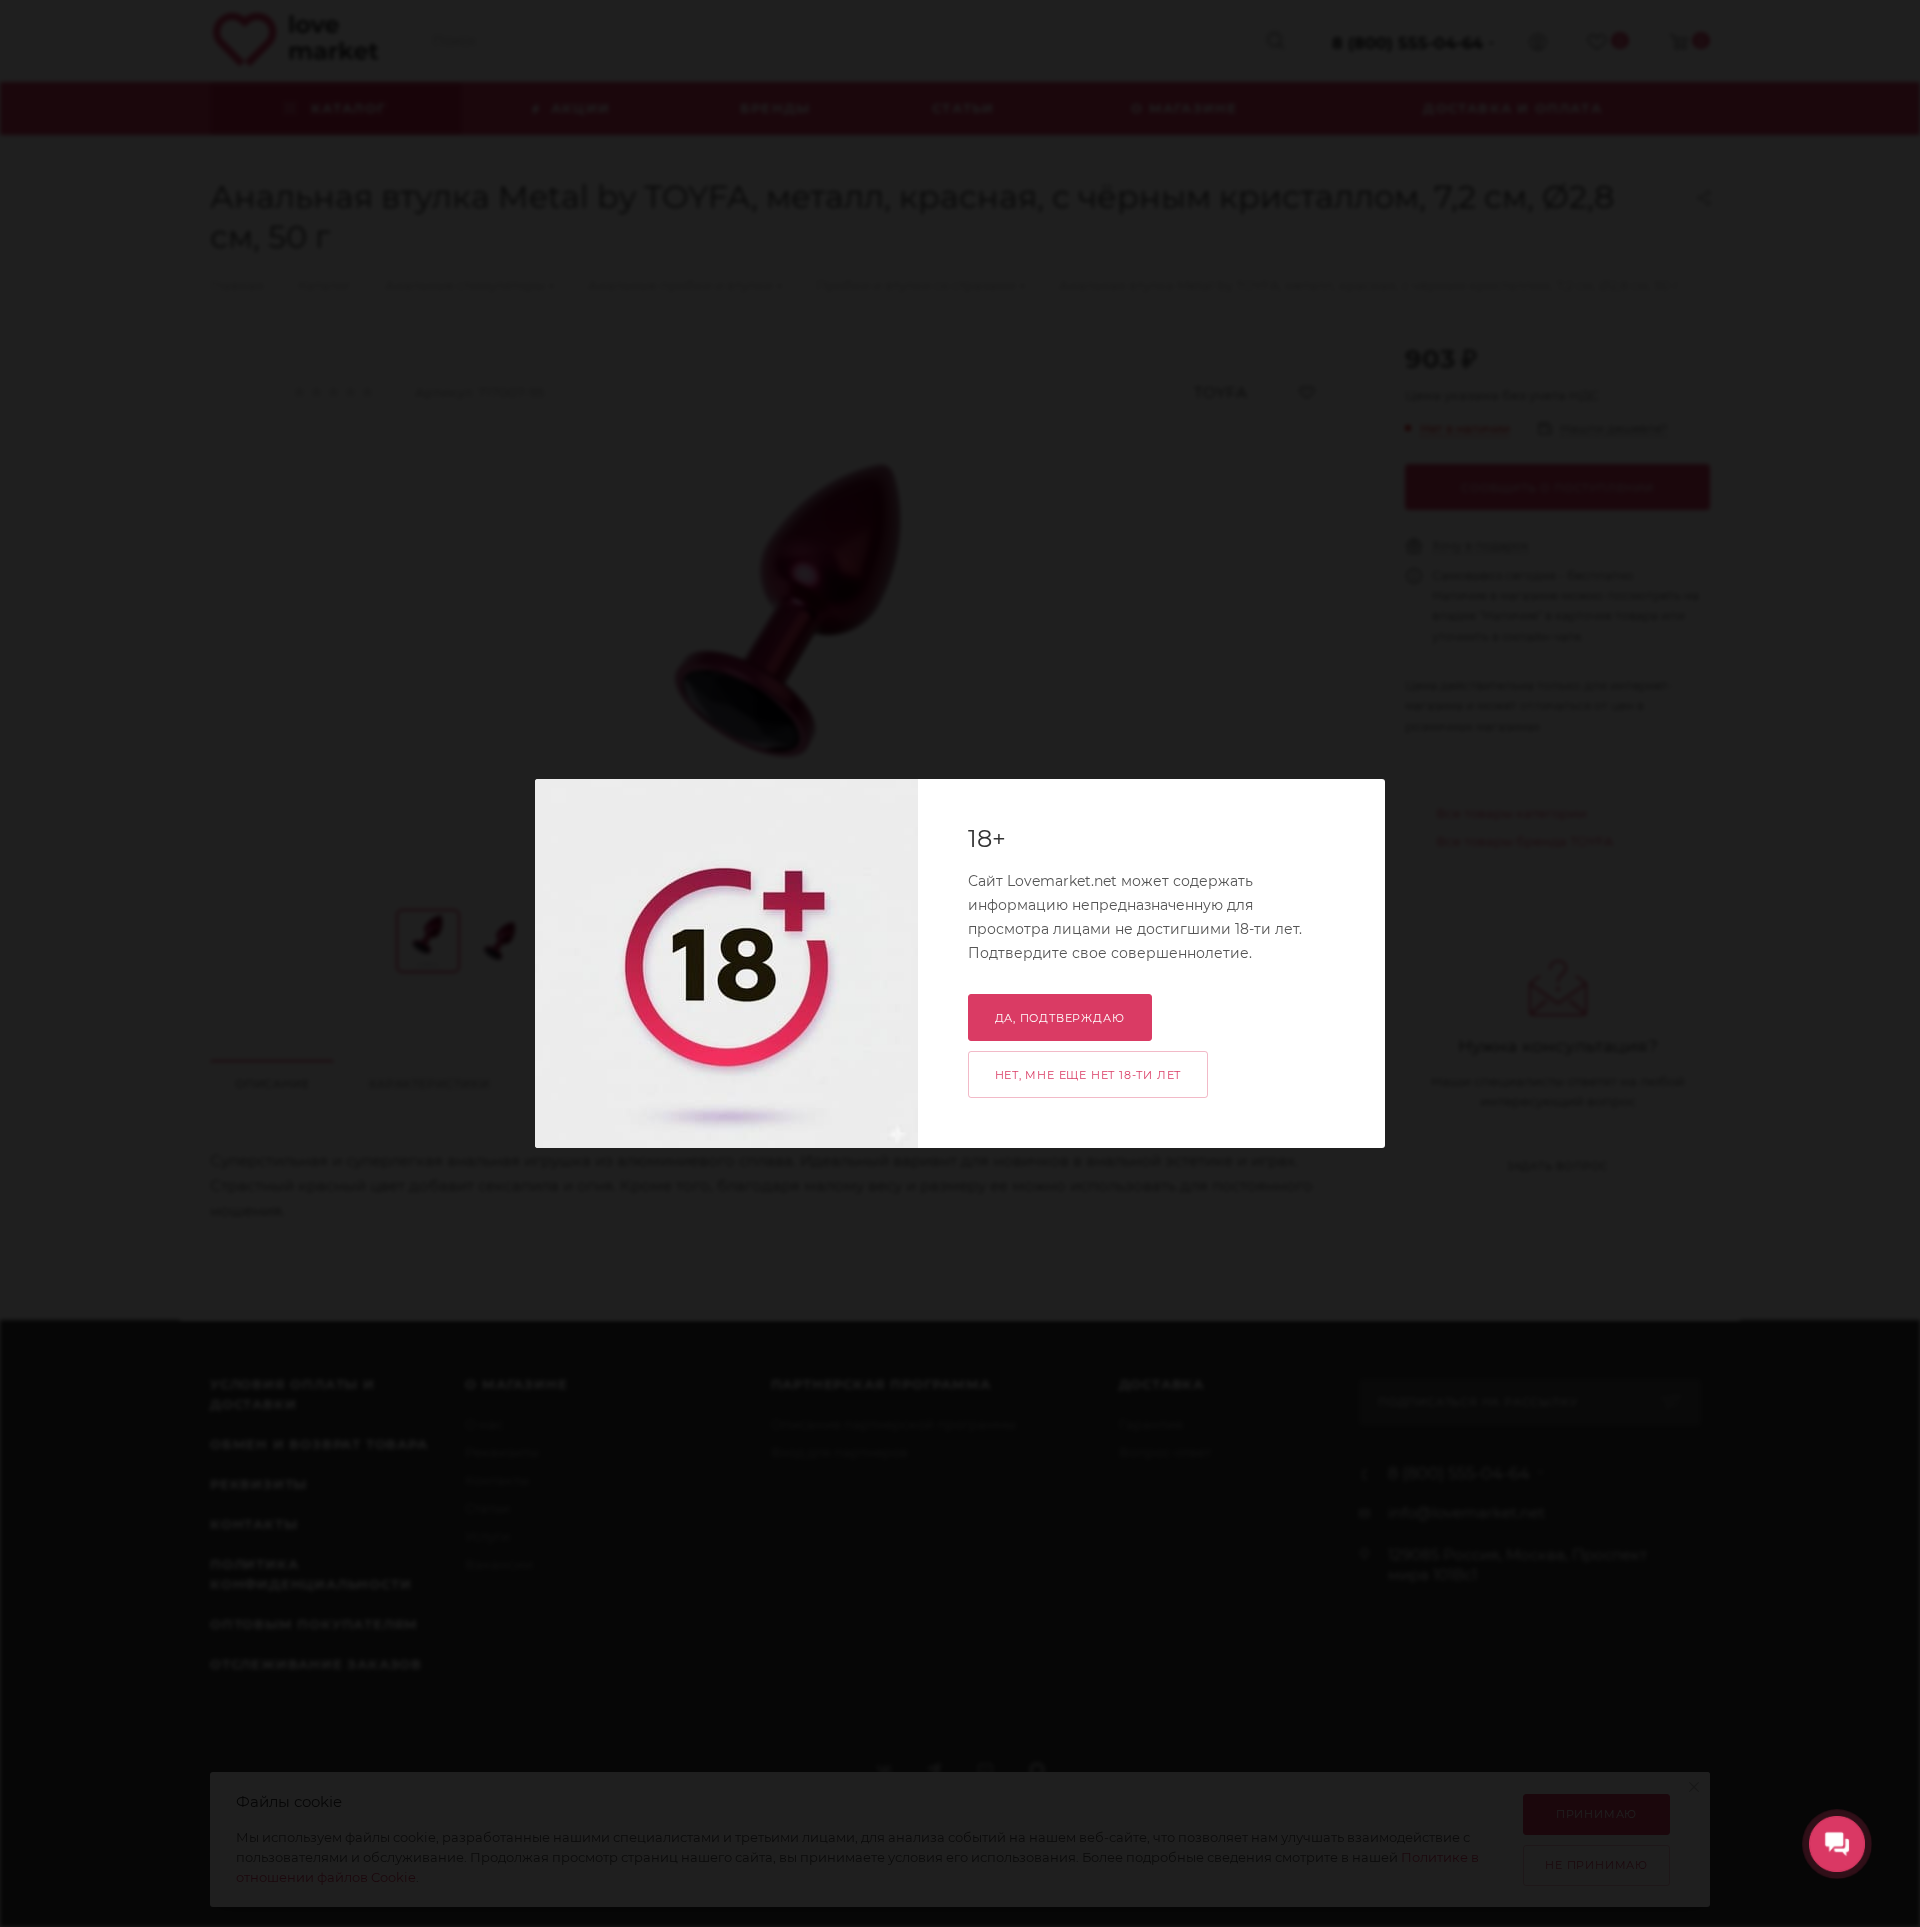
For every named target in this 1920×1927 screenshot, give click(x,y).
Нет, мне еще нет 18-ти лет (1088, 1075)
